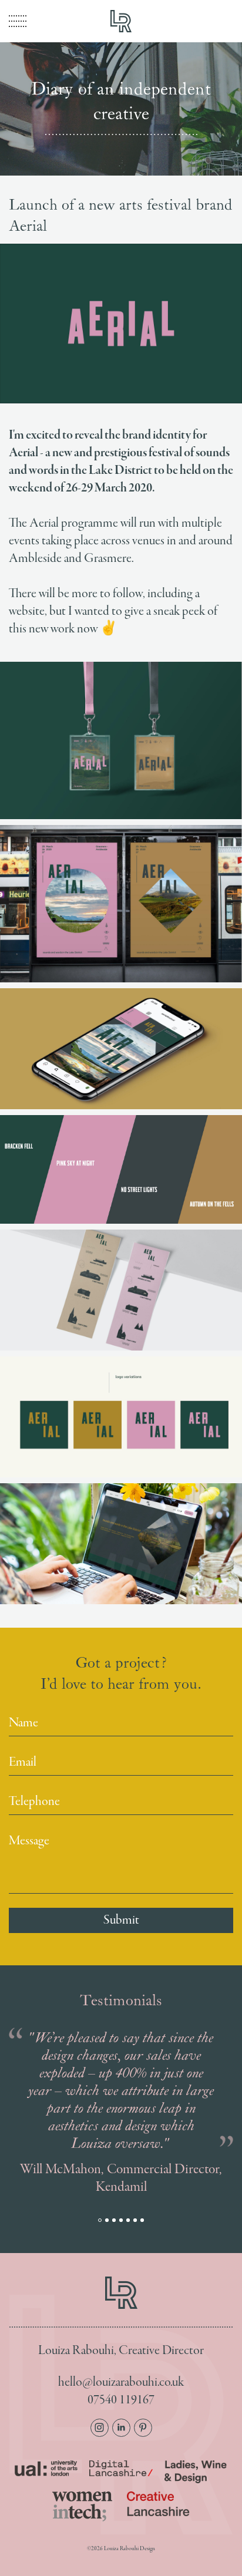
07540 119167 (121, 2400)
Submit (121, 1920)
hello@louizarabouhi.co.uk (121, 2383)
